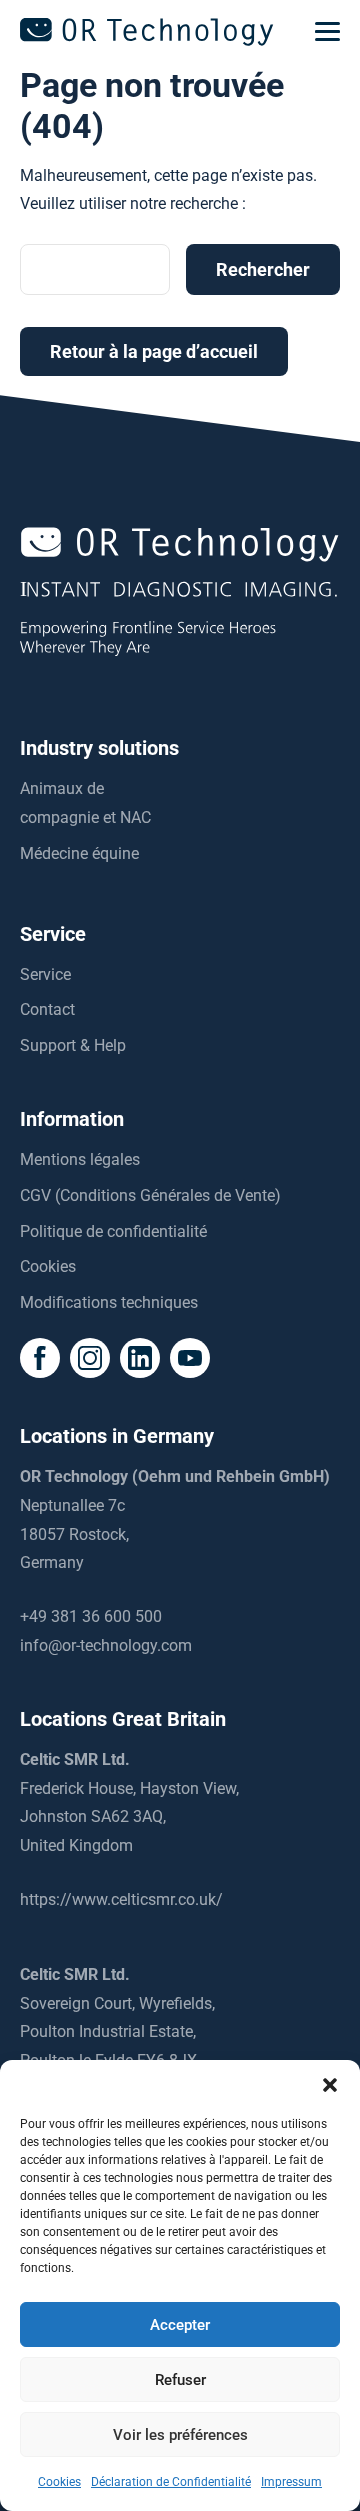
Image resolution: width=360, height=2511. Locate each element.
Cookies (48, 1266)
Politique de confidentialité (113, 1231)
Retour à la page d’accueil (154, 351)
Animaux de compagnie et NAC (85, 803)
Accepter (180, 2325)
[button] (330, 2085)
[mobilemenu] (327, 32)
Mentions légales (80, 1159)
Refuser (180, 2380)
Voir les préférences (180, 2435)
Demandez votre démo (180, 2489)
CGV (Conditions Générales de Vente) (150, 1195)
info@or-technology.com (106, 1645)
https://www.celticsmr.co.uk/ (121, 1899)
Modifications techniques (109, 1302)
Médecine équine (79, 853)
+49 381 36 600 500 (91, 1616)
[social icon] (40, 1358)
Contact (47, 1009)
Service (45, 974)
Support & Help (73, 1045)
